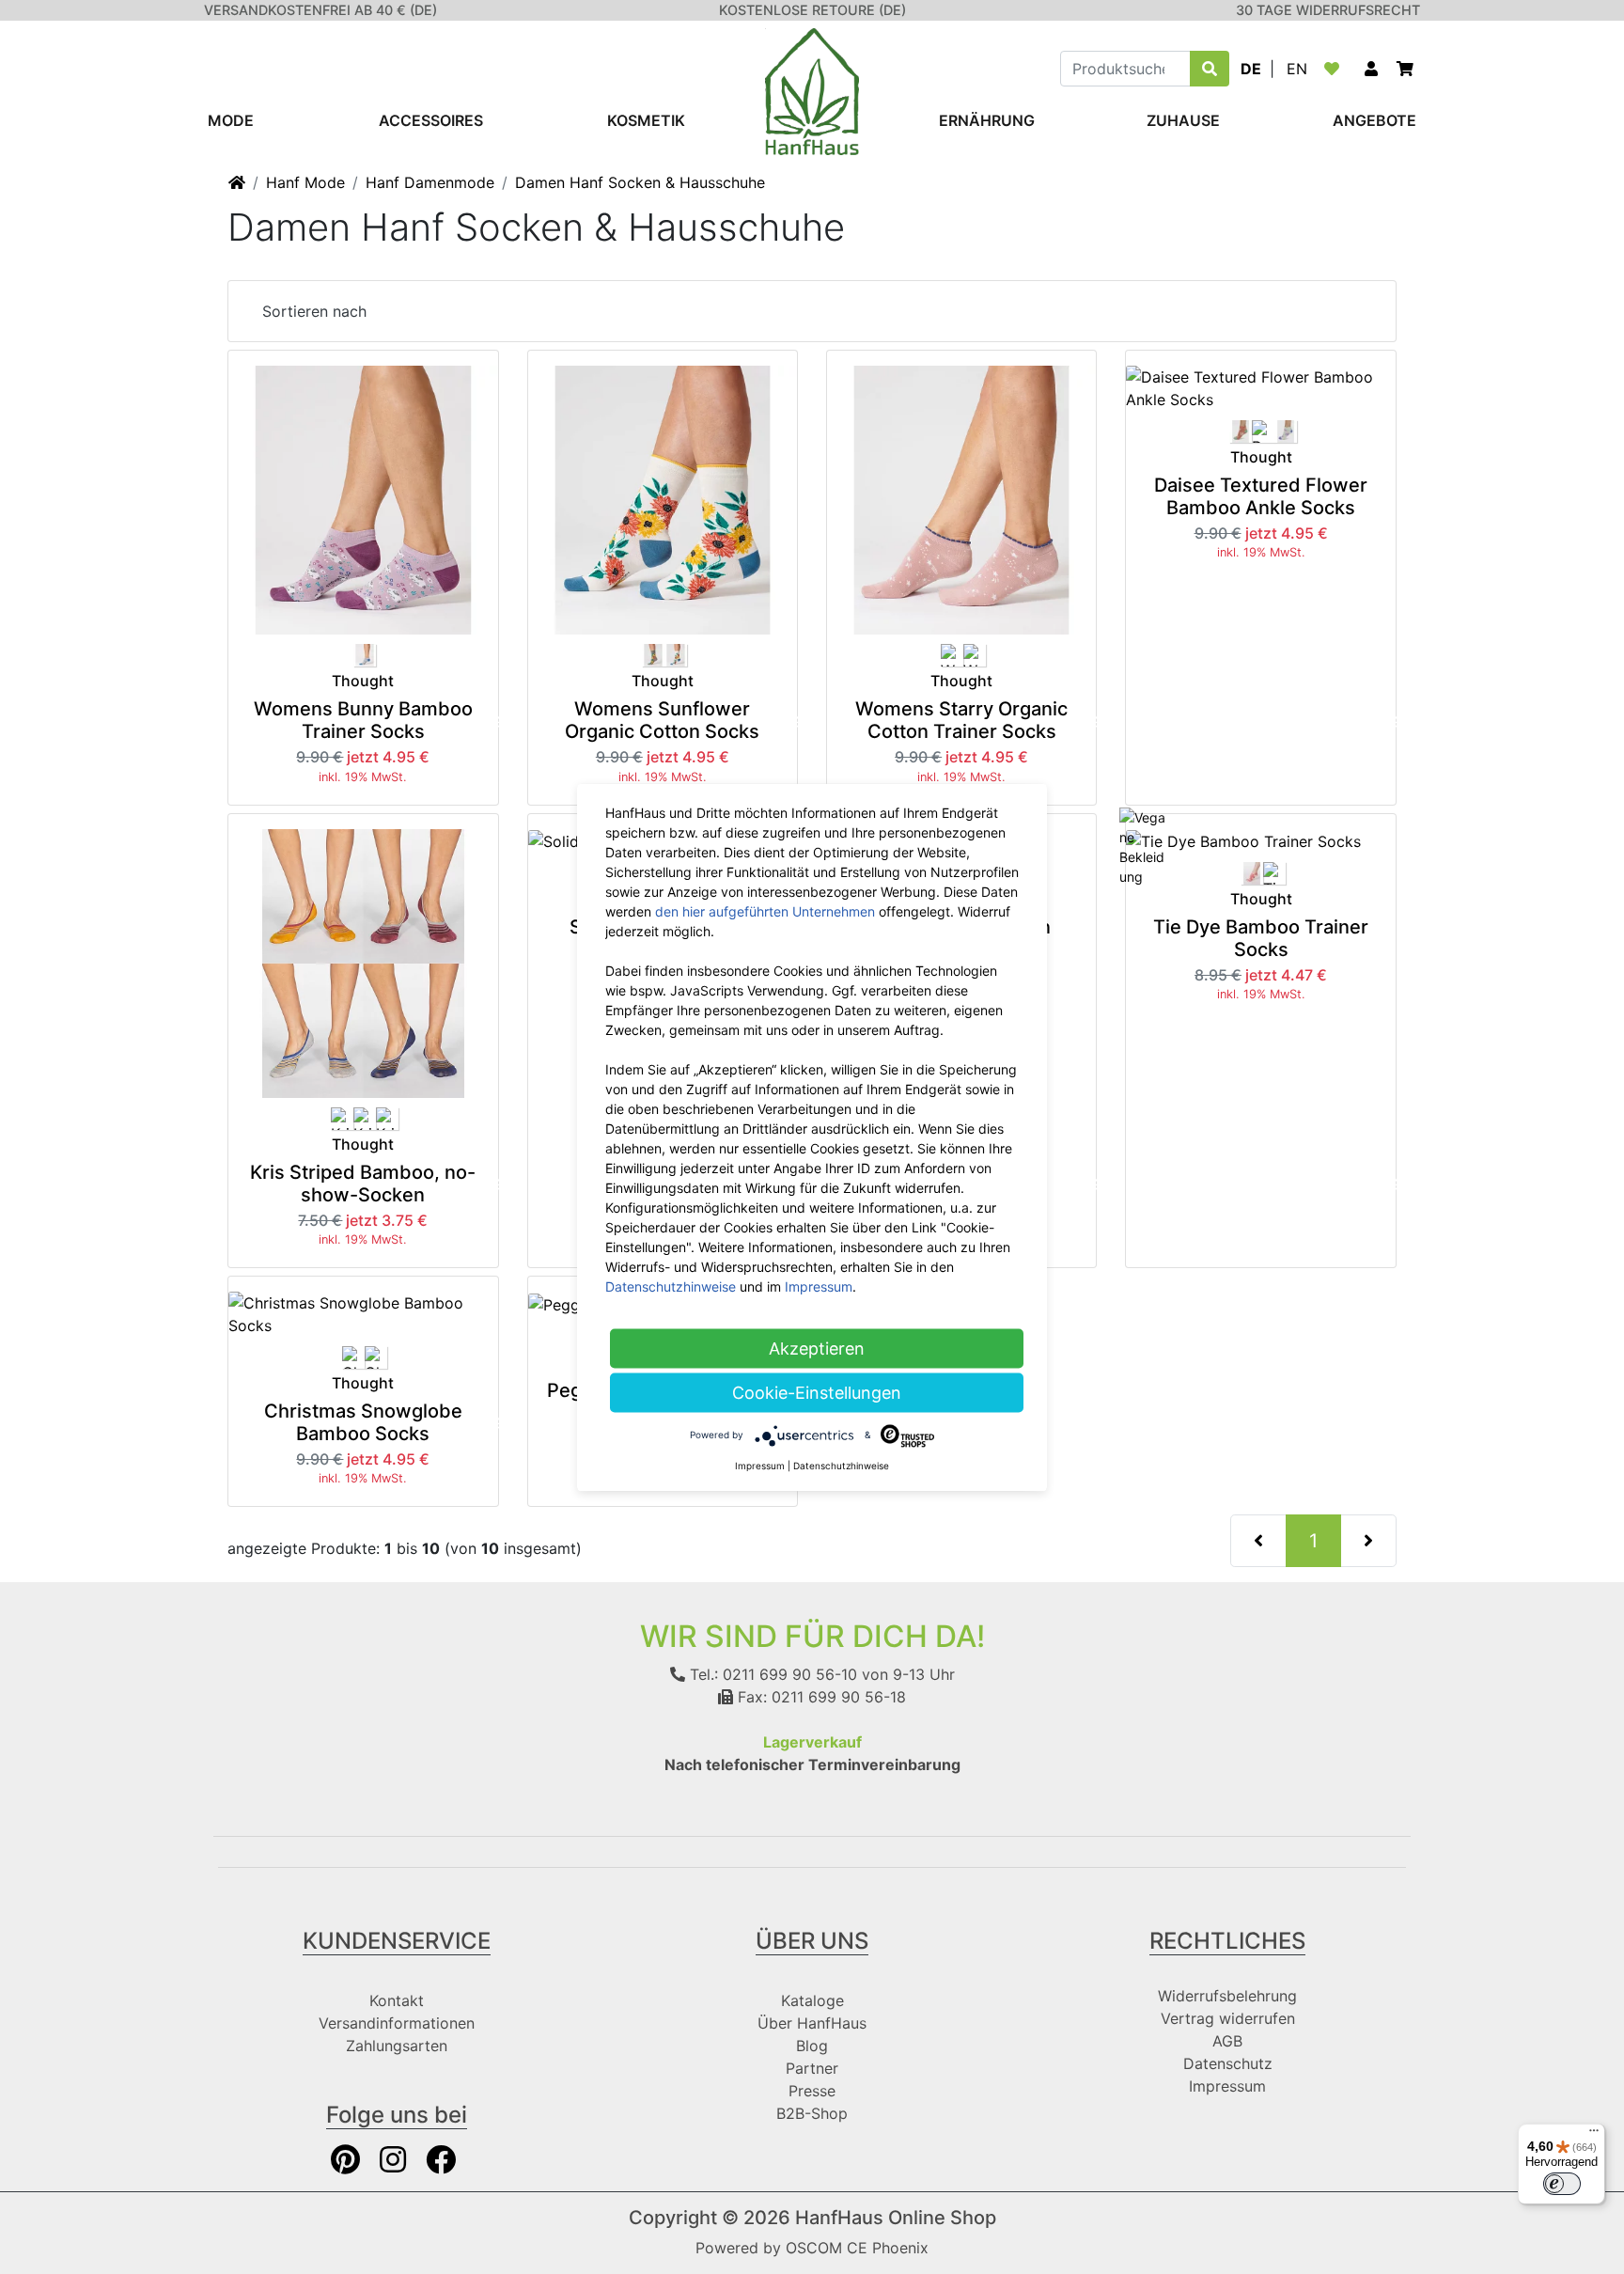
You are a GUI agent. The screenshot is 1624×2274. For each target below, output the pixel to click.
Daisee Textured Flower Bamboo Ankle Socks (1261, 496)
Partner (812, 2068)
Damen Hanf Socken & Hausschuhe (640, 182)
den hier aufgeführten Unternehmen (765, 910)
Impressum (1227, 2086)
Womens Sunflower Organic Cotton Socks (662, 720)
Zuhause (1183, 120)
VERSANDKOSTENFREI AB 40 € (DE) (320, 10)
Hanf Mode (305, 182)
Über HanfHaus (812, 2023)
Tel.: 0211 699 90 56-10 (771, 1674)
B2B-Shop (812, 2113)
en (1297, 69)
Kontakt (397, 2000)
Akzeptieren (817, 1348)
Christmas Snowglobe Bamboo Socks (363, 1422)
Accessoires (431, 120)
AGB (1227, 2041)
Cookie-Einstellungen (817, 1392)
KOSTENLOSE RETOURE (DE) (812, 10)
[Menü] (1594, 2135)
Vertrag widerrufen (1228, 2018)
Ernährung (987, 120)
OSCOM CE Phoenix (857, 2248)
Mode (231, 120)
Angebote (1374, 120)
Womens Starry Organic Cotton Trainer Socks (961, 720)
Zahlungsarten (397, 2046)
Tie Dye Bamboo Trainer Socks (1261, 938)
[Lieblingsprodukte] (1335, 69)
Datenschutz (1228, 2063)
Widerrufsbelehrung (1227, 1996)
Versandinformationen (397, 2023)
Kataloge (812, 2000)
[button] (1371, 69)
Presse (812, 2091)
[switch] (1562, 2184)
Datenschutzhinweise (671, 1286)
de (1251, 69)
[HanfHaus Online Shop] (812, 90)
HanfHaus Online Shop (896, 2218)
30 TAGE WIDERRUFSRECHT (1328, 10)
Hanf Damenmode (430, 182)
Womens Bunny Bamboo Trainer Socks (363, 720)
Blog (812, 2046)
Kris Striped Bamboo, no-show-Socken (363, 1184)
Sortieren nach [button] (314, 311)
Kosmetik (646, 120)
